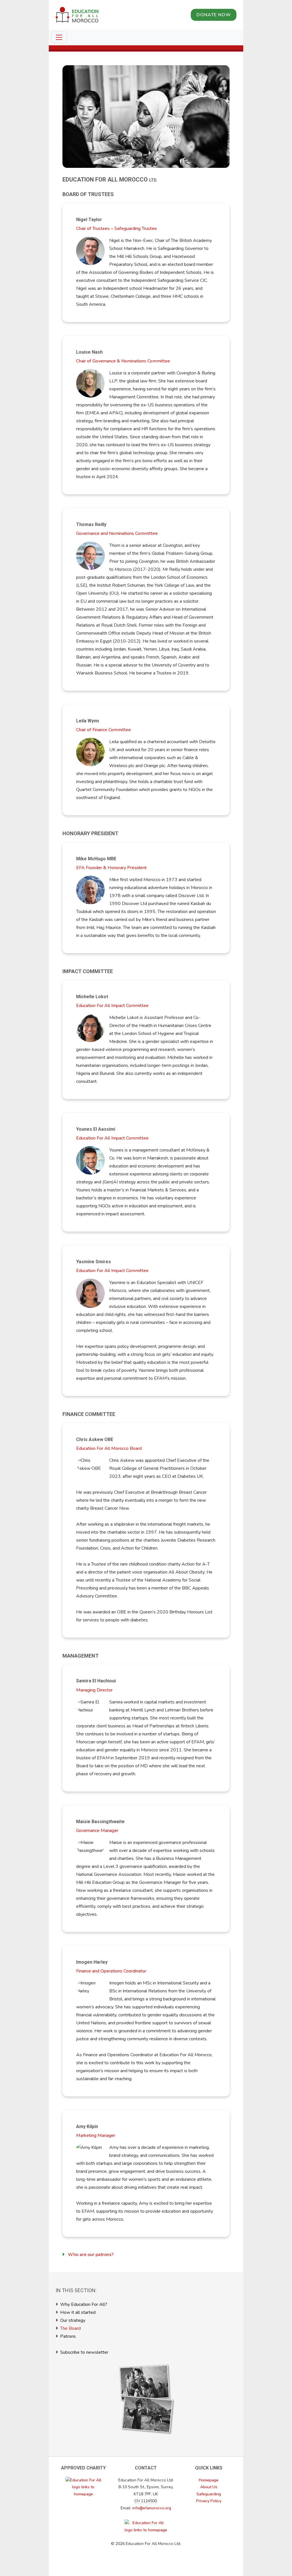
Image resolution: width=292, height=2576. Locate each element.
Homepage (209, 2480)
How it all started (78, 2312)
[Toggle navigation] (59, 37)
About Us (209, 2487)
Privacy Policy (209, 2501)
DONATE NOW (214, 15)
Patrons (68, 2336)
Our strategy (73, 2320)
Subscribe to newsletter (84, 2352)
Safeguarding (209, 2494)
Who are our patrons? (91, 2255)
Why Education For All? (84, 2304)
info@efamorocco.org (152, 2508)
